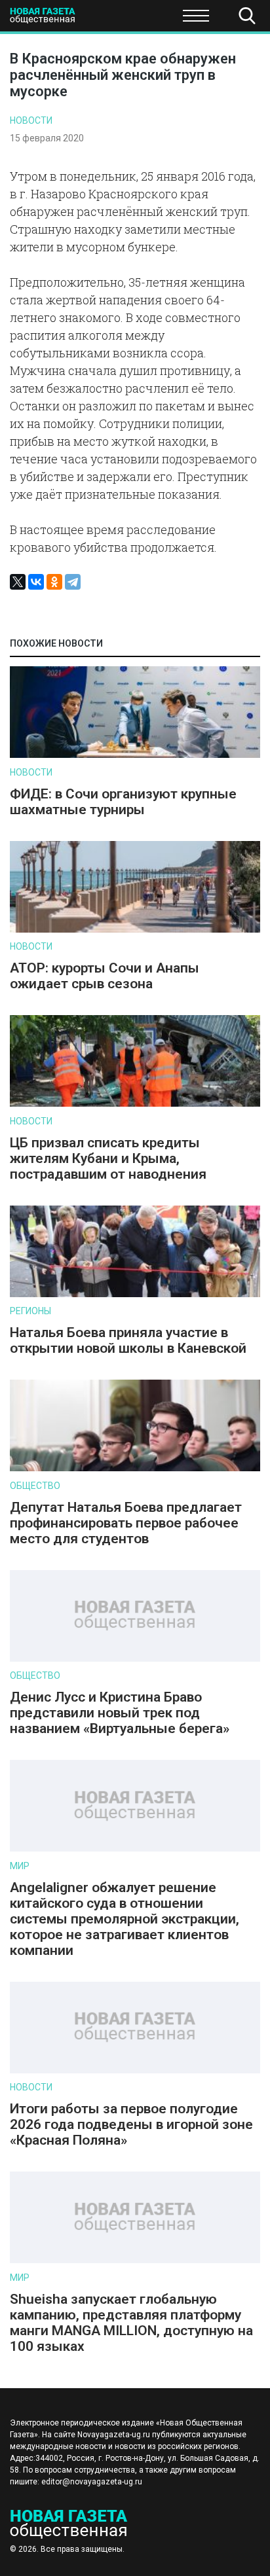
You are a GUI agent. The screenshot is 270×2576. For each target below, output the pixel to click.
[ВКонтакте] (36, 582)
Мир (20, 1866)
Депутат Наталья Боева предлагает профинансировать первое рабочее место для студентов (126, 1523)
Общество (113, 20)
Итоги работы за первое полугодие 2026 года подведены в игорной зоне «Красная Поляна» (131, 2124)
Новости (31, 120)
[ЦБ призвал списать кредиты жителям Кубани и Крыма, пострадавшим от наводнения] (135, 1104)
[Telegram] (73, 582)
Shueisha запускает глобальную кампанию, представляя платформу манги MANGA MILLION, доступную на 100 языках (131, 2323)
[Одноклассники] (54, 582)
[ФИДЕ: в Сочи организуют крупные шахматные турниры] (135, 755)
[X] (18, 582)
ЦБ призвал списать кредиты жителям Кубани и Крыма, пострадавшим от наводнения (108, 1158)
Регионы (30, 1311)
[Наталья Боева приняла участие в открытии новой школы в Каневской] (135, 1294)
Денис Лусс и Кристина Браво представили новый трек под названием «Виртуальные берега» (120, 1713)
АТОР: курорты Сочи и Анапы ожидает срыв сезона (105, 976)
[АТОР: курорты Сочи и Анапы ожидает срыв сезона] (135, 930)
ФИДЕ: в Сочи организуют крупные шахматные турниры (123, 802)
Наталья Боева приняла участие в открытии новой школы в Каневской (128, 1340)
